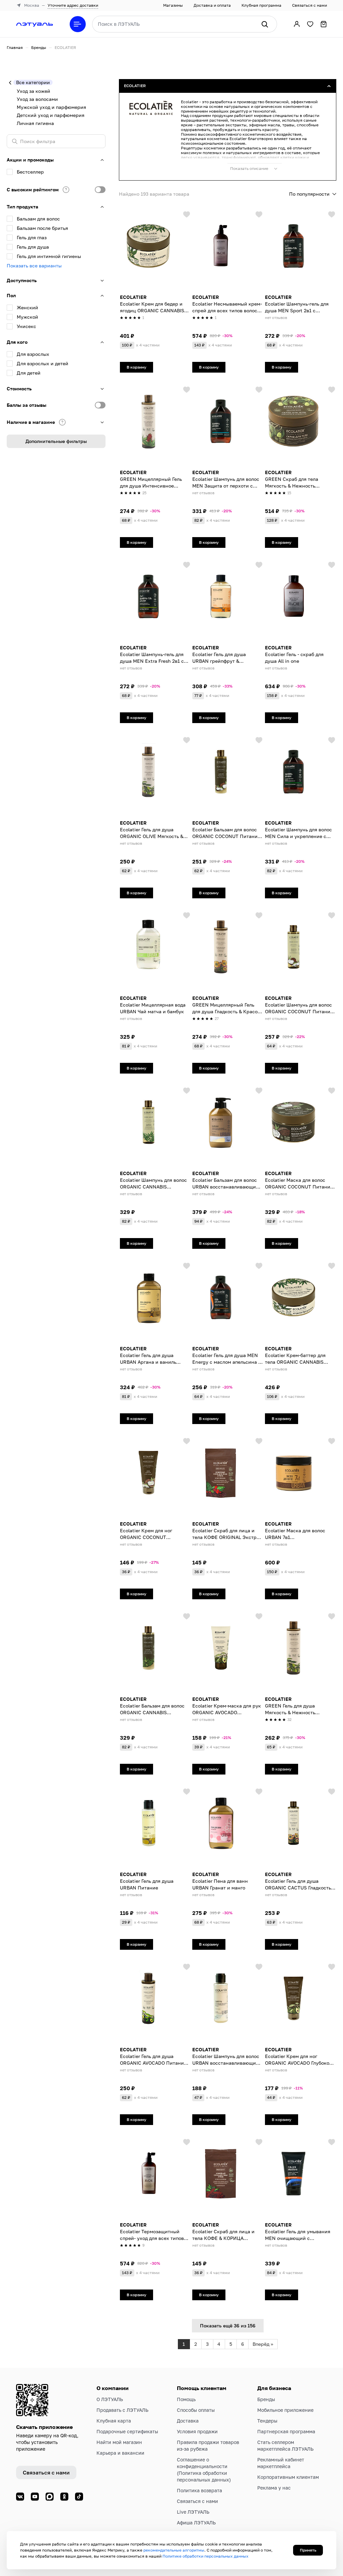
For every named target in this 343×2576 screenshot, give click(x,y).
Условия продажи (197, 2431)
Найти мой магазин (119, 2442)
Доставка (188, 2421)
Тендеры (267, 2421)
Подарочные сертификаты (127, 2431)
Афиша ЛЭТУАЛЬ (196, 2523)
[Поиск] (265, 24)
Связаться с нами (310, 5)
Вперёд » (263, 2344)
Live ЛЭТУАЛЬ (193, 2512)
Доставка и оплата (212, 5)
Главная (15, 47)
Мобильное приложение (285, 2410)
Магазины (173, 5)
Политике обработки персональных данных (205, 2556)
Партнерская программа (286, 2431)
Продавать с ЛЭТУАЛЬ (122, 2410)
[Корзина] (324, 24)
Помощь (186, 2399)
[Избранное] (310, 24)
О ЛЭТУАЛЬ (110, 2399)
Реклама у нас (274, 2488)
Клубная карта (114, 2421)
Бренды (39, 47)
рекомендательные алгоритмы (174, 2550)
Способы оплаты (196, 2410)
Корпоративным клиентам (288, 2477)
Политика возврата (199, 2490)
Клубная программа (261, 5)
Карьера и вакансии (120, 2453)
